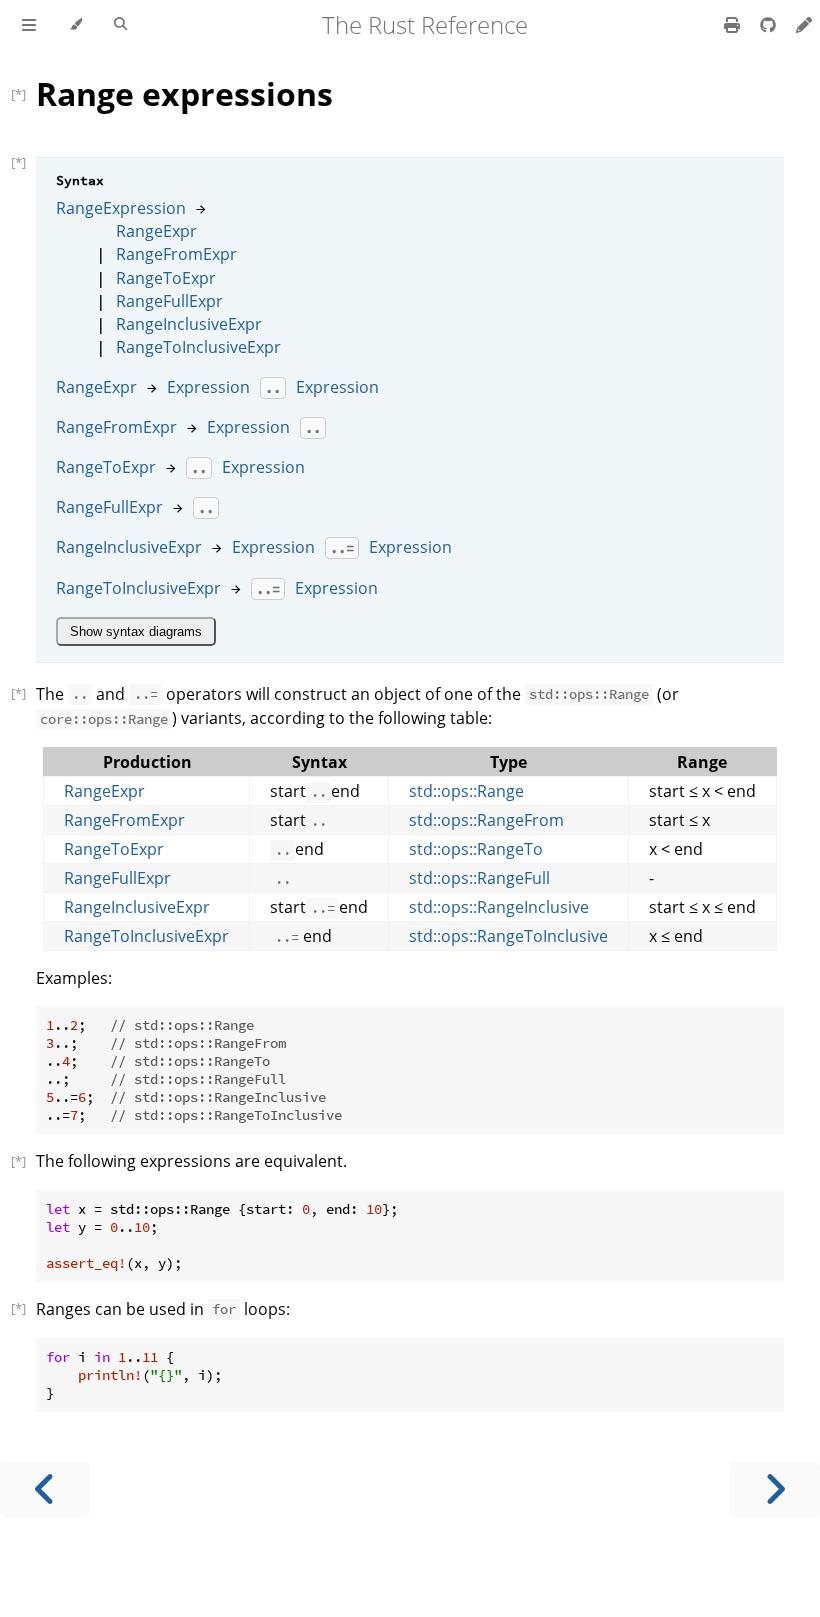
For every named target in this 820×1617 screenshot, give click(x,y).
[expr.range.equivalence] (23, 1161)
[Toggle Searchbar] (120, 25)
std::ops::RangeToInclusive (508, 936)
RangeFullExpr (169, 301)
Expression (208, 387)
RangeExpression (121, 208)
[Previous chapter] (45, 1489)
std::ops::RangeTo (476, 849)
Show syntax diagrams (136, 631)
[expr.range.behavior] (23, 693)
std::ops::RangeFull (479, 878)
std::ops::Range (466, 791)
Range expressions (184, 93)
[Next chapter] (775, 1489)
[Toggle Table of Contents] (29, 25)
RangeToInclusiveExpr (198, 347)
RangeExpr (156, 231)
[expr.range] (23, 94)
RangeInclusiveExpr (189, 324)
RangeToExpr (166, 278)
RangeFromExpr (176, 254)
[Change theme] (75, 25)
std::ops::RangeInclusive (499, 907)
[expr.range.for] (23, 1308)
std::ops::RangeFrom (486, 820)
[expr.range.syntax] (23, 162)
